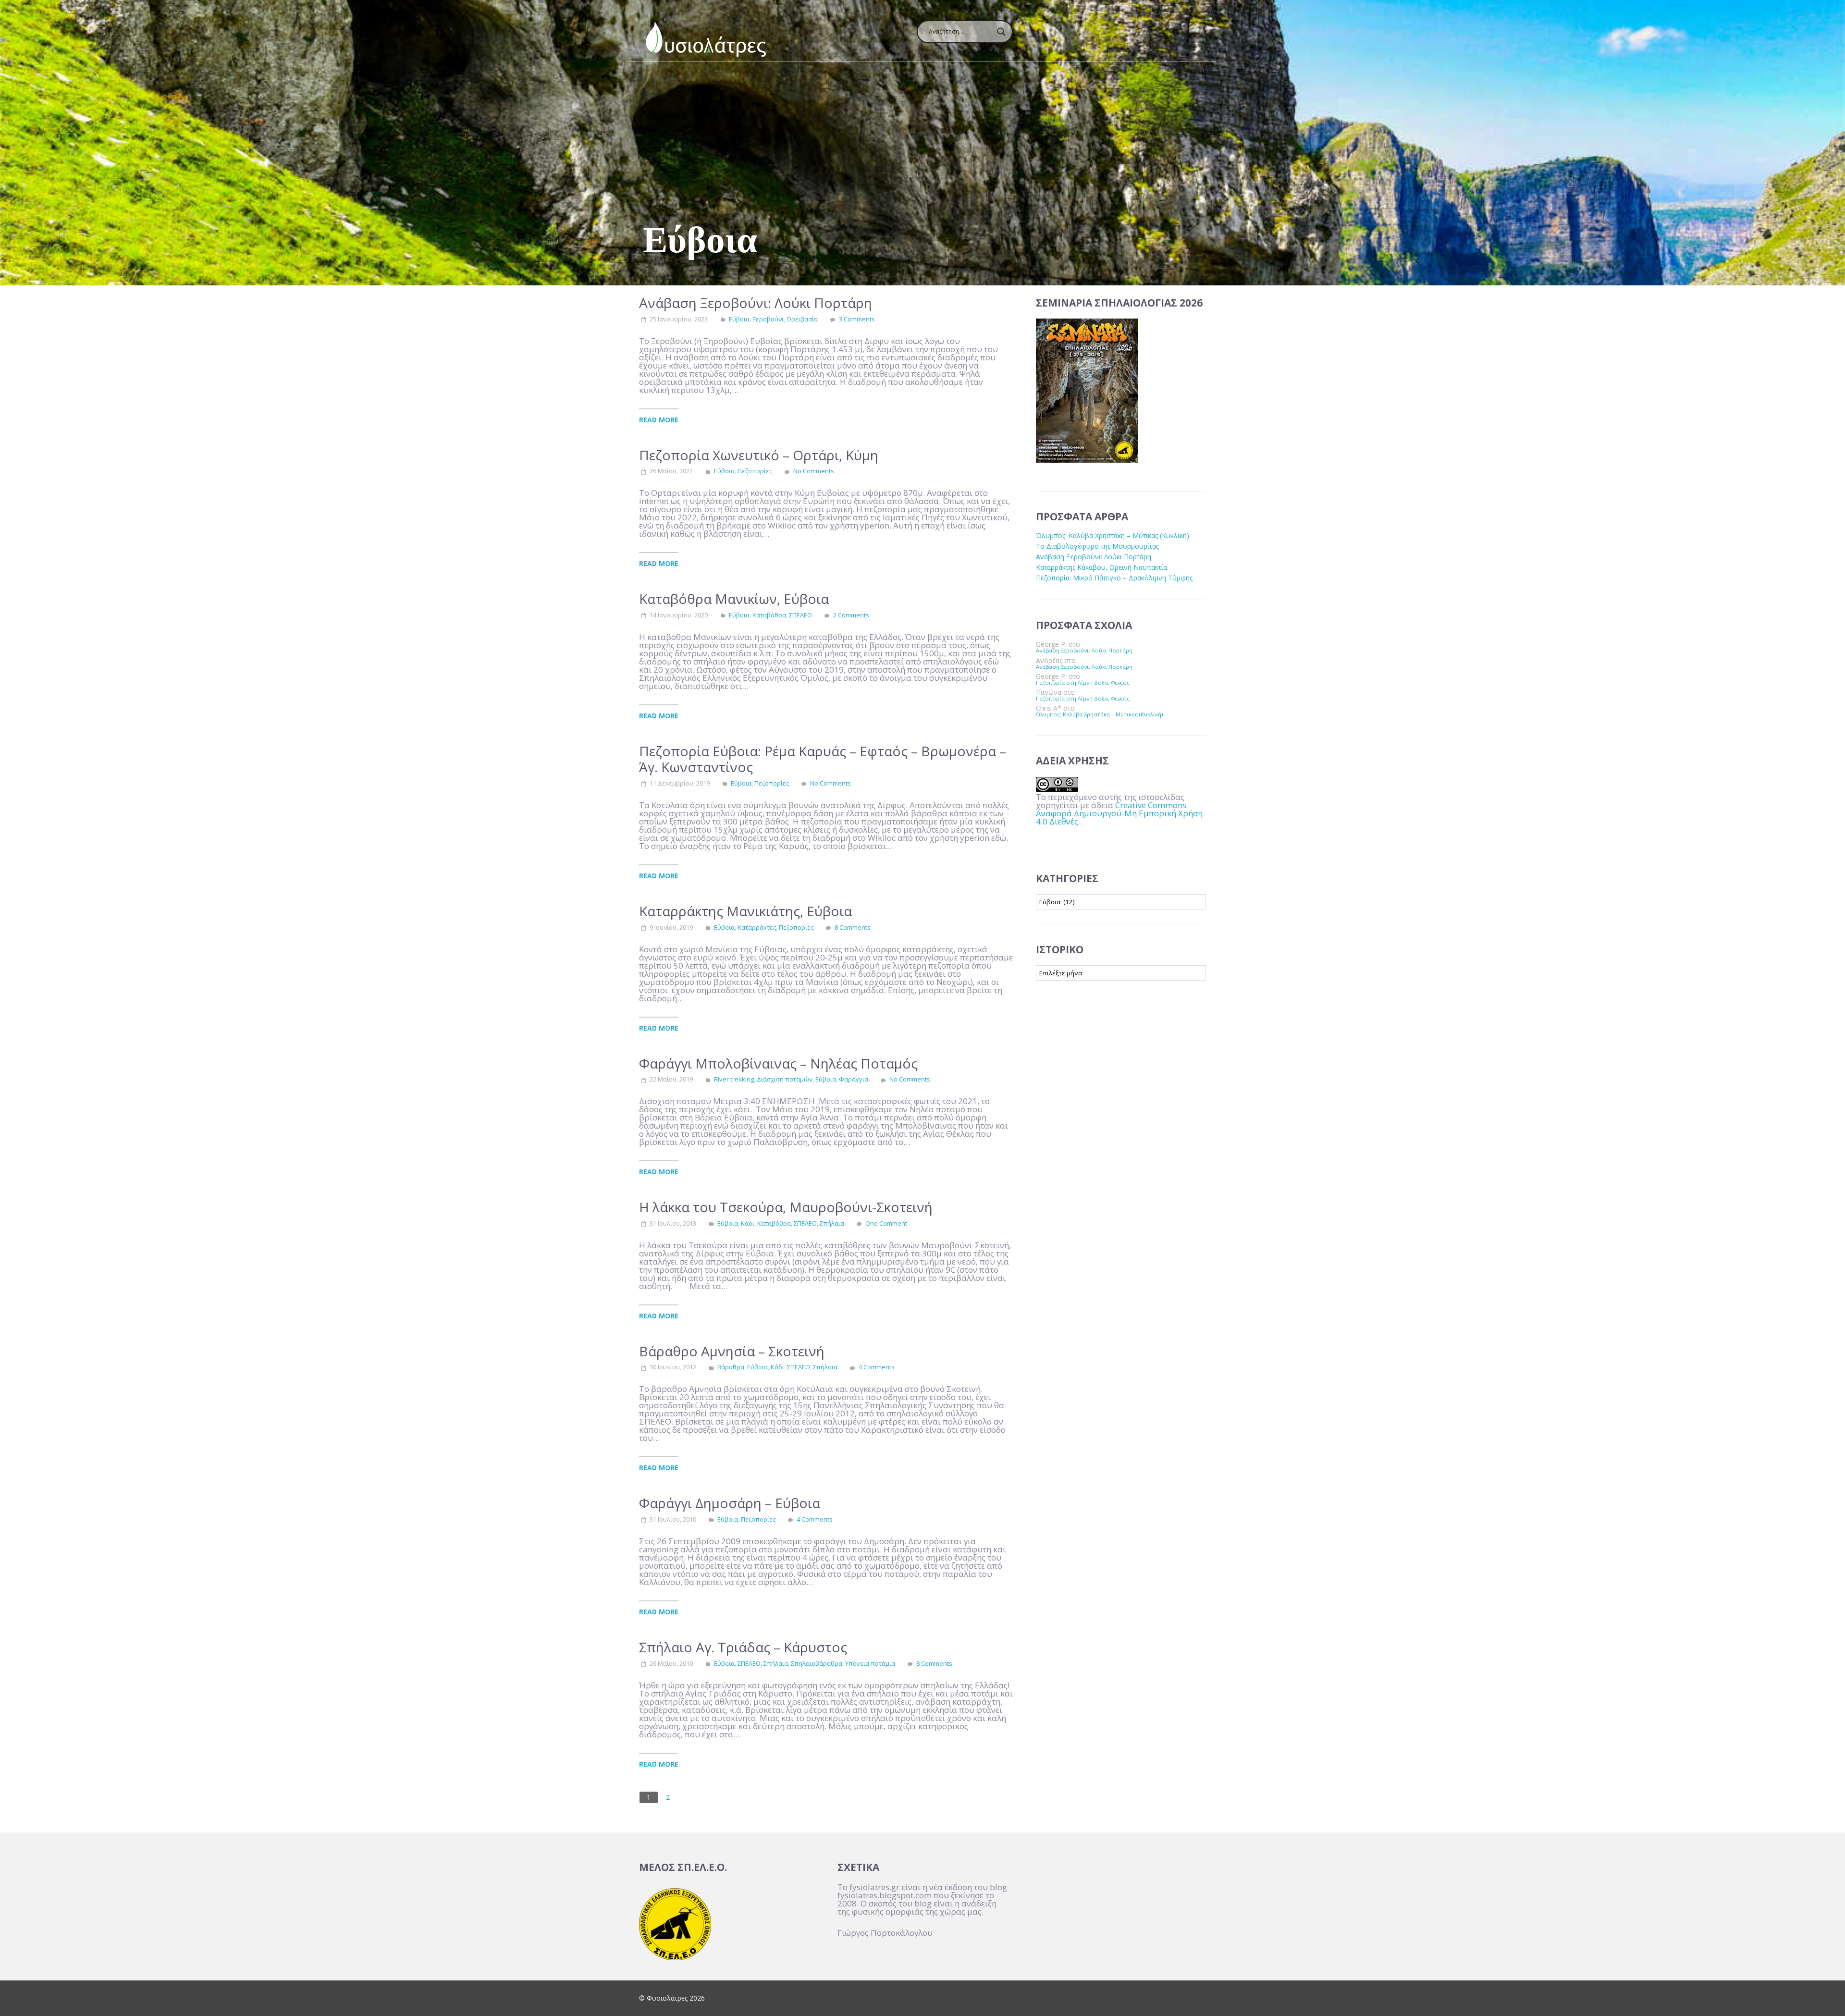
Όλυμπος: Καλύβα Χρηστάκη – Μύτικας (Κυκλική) (1113, 535)
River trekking (734, 1079)
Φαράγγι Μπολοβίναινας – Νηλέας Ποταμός (778, 1063)
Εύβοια (739, 319)
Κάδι (748, 1223)
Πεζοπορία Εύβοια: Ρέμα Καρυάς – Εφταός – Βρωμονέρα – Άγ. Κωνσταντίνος (823, 759)
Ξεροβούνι (768, 319)
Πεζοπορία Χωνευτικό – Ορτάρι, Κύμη (759, 455)
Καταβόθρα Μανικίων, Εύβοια (734, 599)
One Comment (886, 1223)
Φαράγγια (854, 1079)
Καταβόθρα (769, 615)
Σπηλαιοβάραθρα (817, 1663)
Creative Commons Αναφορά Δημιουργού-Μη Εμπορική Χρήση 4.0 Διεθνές (1119, 813)
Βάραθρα (731, 1367)
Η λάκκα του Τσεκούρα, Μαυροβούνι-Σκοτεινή (786, 1207)
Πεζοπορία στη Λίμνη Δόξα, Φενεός (1083, 682)
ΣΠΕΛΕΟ (800, 615)
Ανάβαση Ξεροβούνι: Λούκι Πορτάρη (756, 303)
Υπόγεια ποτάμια (870, 1663)
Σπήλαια (832, 1223)
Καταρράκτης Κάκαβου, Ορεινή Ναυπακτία (1101, 567)
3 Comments (857, 319)
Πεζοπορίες (755, 471)
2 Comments (851, 615)
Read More (659, 419)
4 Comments (877, 1367)
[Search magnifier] (1001, 32)
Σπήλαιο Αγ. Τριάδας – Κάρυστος (743, 1647)
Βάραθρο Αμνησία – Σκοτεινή (732, 1351)
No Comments (814, 471)
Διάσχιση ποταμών (785, 1079)
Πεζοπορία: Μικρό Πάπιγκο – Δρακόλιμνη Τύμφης (1114, 578)
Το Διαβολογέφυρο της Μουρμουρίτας (1097, 546)
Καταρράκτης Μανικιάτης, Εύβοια (745, 911)
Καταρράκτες (757, 927)
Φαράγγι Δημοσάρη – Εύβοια (730, 1503)
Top (1822, 1993)
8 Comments (853, 927)
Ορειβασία (802, 319)
